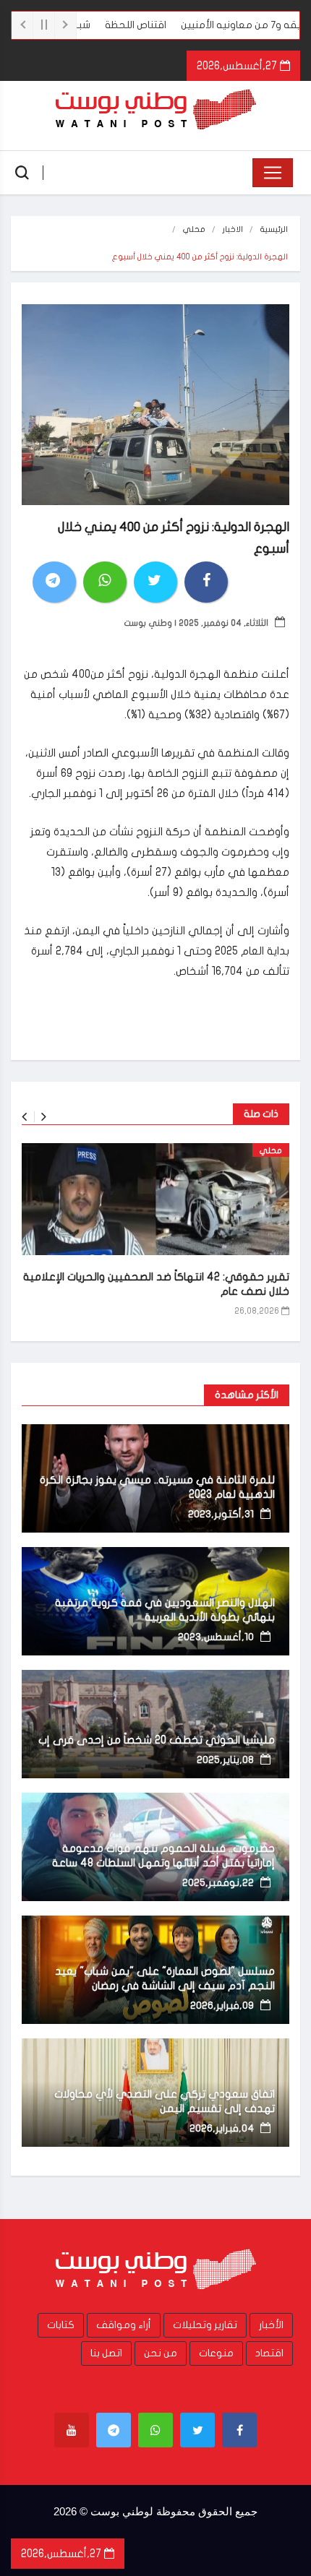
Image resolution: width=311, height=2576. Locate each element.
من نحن (161, 2353)
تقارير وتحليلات (205, 2325)
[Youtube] (72, 2430)
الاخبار (233, 229)
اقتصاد (269, 2353)
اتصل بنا (106, 2353)
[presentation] (24, 1117)
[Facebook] (239, 2430)
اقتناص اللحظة (170, 25)
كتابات (61, 2325)
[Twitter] (197, 2430)
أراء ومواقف (124, 2325)
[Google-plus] (155, 2430)
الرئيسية (274, 229)
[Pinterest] (114, 2430)
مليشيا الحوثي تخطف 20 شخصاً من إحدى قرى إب (157, 1740)
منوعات (216, 2353)
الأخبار (271, 2325)
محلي (194, 229)
